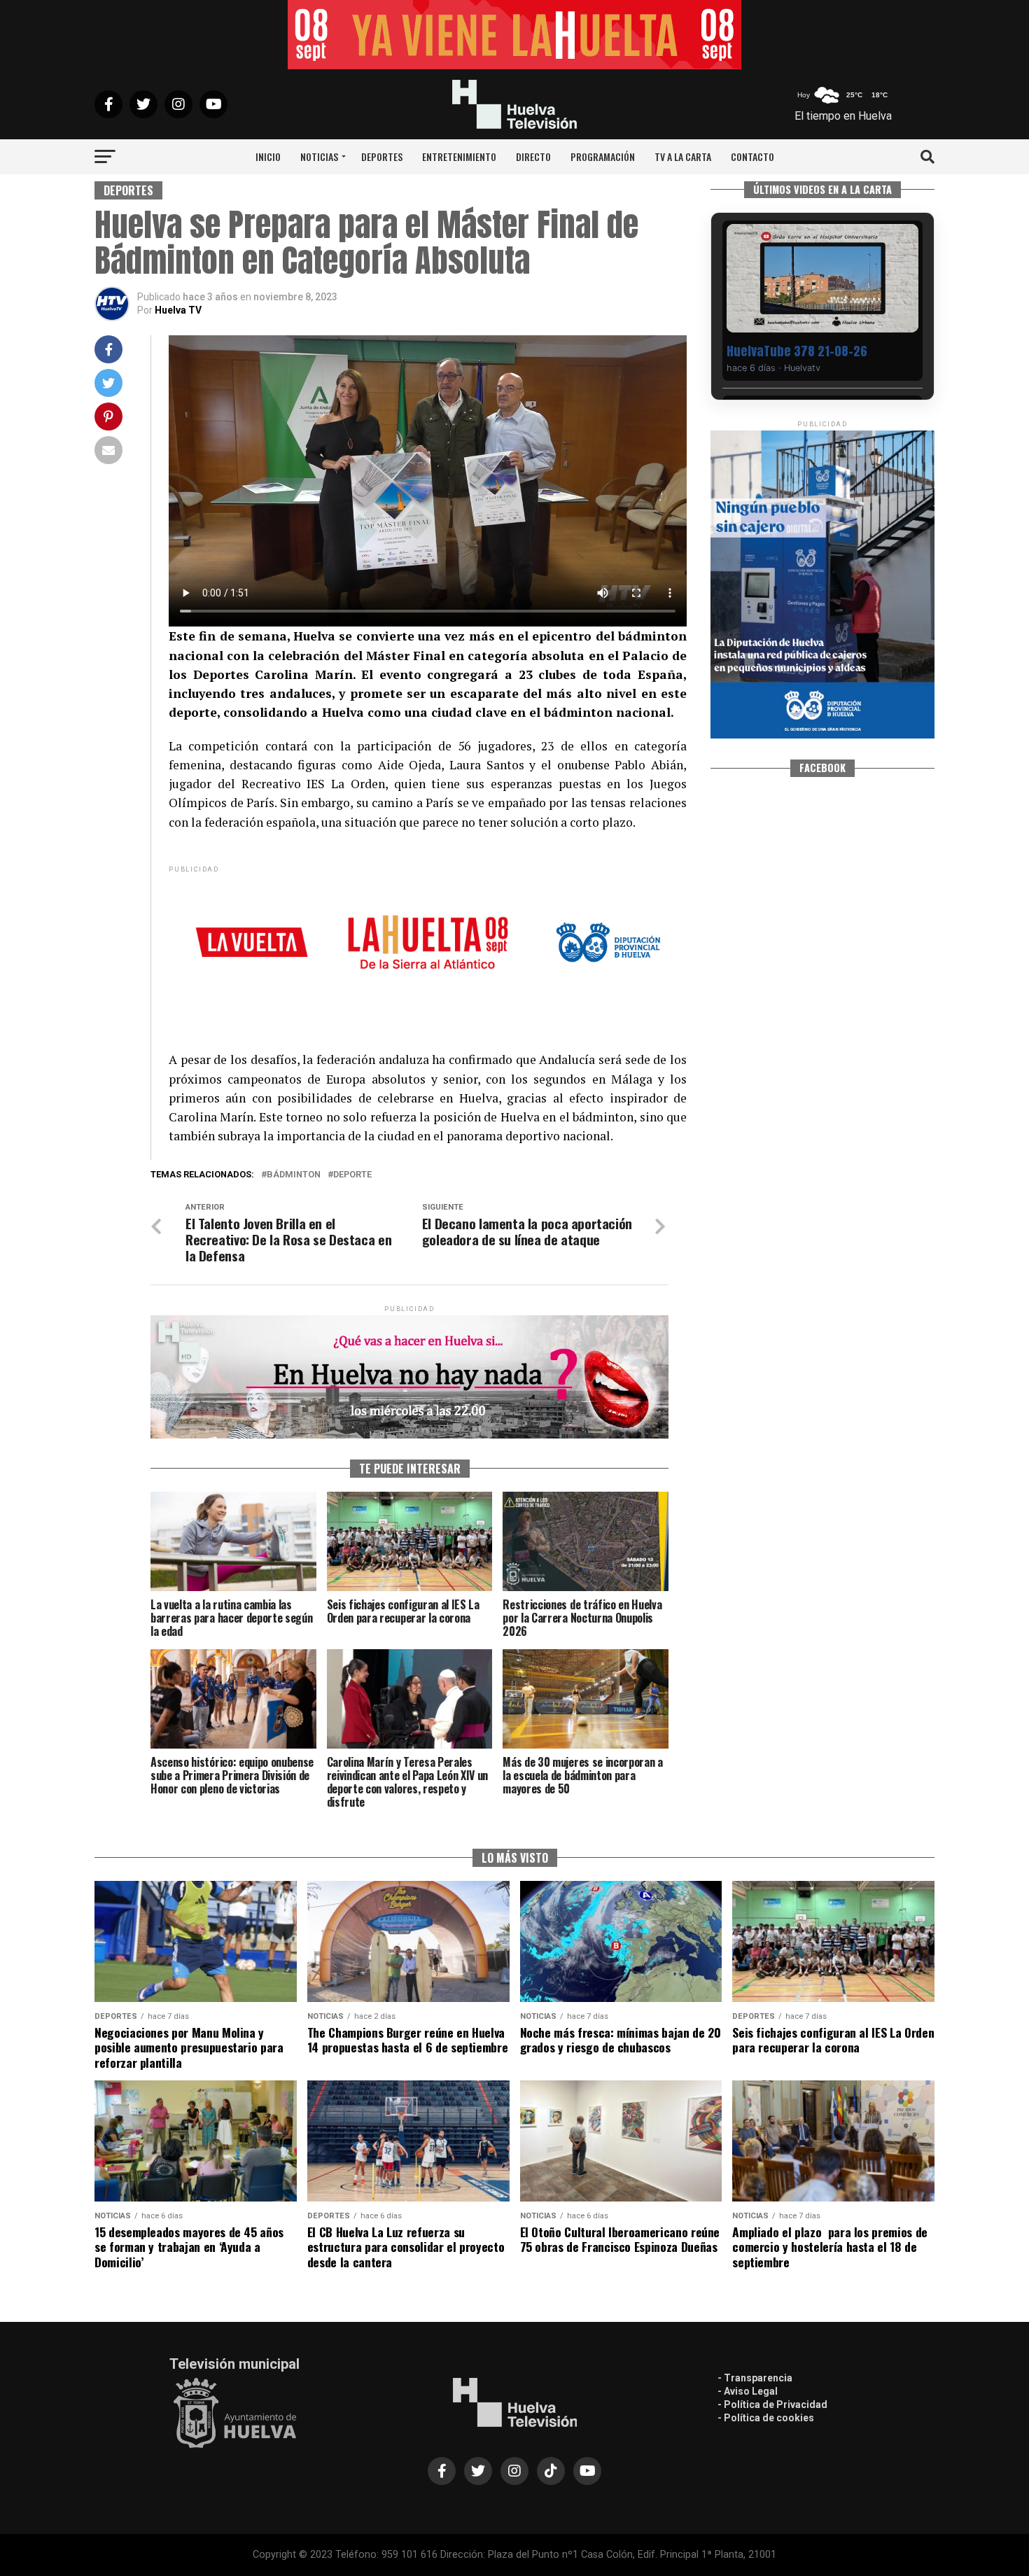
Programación (603, 156)
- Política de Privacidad (772, 2404)
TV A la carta (683, 156)
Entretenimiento (459, 156)
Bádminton (294, 1175)
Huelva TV (178, 310)
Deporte (352, 1175)
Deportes (382, 156)
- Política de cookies (766, 2418)
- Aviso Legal (748, 2391)
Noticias (319, 156)
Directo (533, 156)
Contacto (752, 156)
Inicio (268, 156)
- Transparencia (755, 2378)
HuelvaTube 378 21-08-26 (797, 351)
